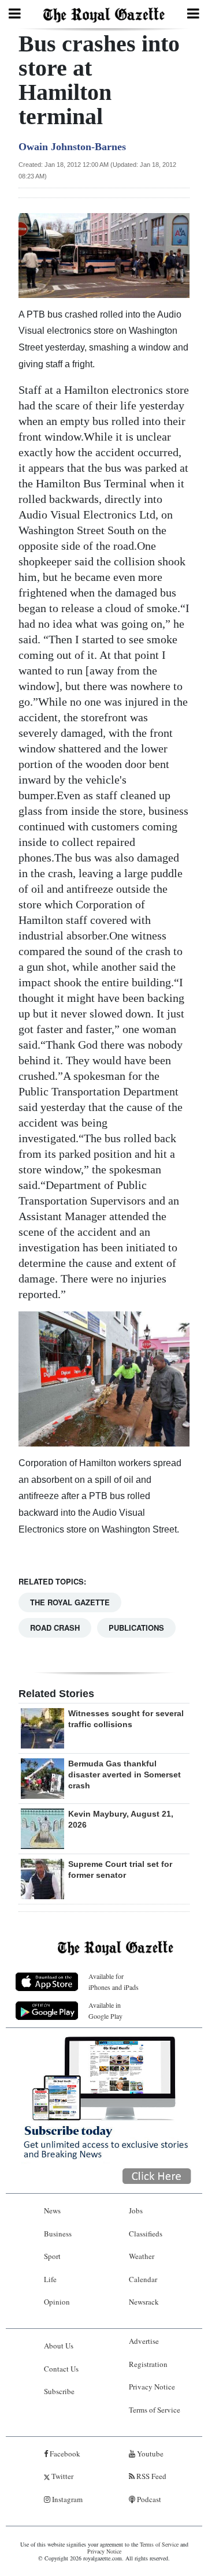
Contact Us (61, 2369)
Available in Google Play (105, 2010)
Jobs (136, 2210)
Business (58, 2234)
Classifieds (146, 2234)
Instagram (66, 2499)
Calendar (143, 2279)
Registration (148, 2364)
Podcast (148, 2499)
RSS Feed (151, 2476)
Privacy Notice (152, 2387)
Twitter (62, 2476)
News (52, 2210)
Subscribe (59, 2391)
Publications (136, 1628)
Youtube (149, 2454)
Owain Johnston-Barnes (72, 147)
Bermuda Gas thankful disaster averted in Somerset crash (125, 1775)
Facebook (64, 2454)
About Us (59, 2346)
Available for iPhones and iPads (114, 1982)
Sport (52, 2256)
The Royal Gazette (70, 1602)
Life (50, 2279)
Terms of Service (155, 2410)
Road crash (55, 1628)
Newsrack (144, 2302)
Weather (142, 2256)
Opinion (57, 2302)
